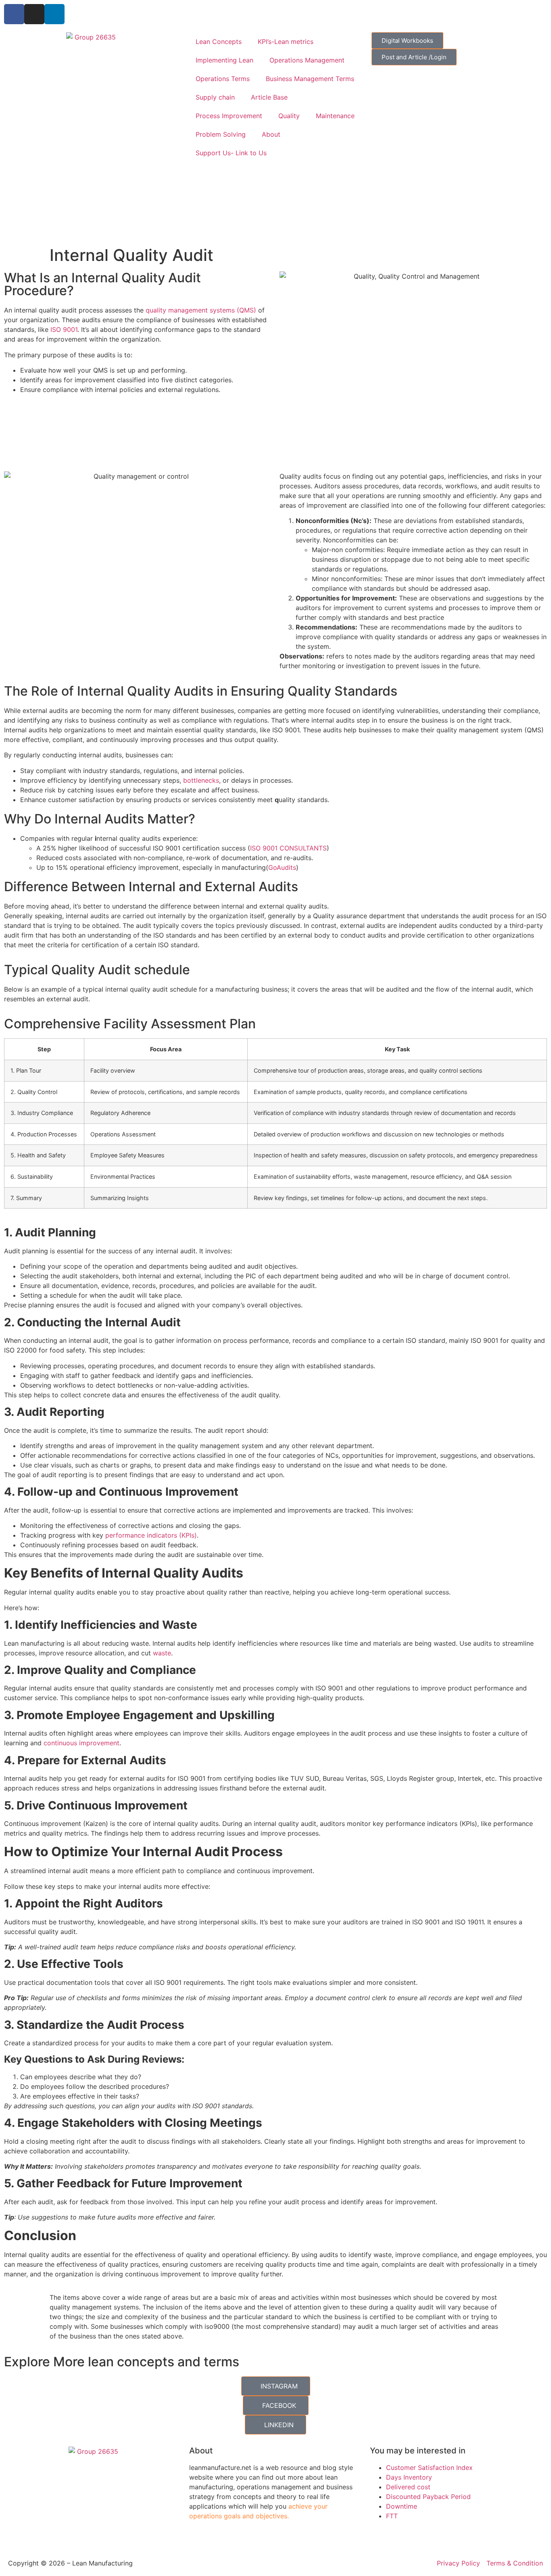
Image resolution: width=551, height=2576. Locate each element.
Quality (289, 116)
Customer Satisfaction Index (429, 2468)
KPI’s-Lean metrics (286, 42)
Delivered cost (408, 2487)
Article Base (269, 97)
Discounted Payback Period (428, 2497)
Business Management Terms (310, 79)
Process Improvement (229, 116)
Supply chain (215, 97)
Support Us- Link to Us (231, 153)
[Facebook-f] (14, 14)
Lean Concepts (219, 42)
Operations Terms (223, 79)
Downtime (402, 2506)
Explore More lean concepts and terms (122, 2362)
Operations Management (307, 60)
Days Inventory (409, 2477)
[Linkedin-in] (54, 14)
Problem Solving (221, 134)
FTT (392, 2516)
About (271, 134)
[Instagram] (34, 14)
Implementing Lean (224, 60)
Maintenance (335, 116)
